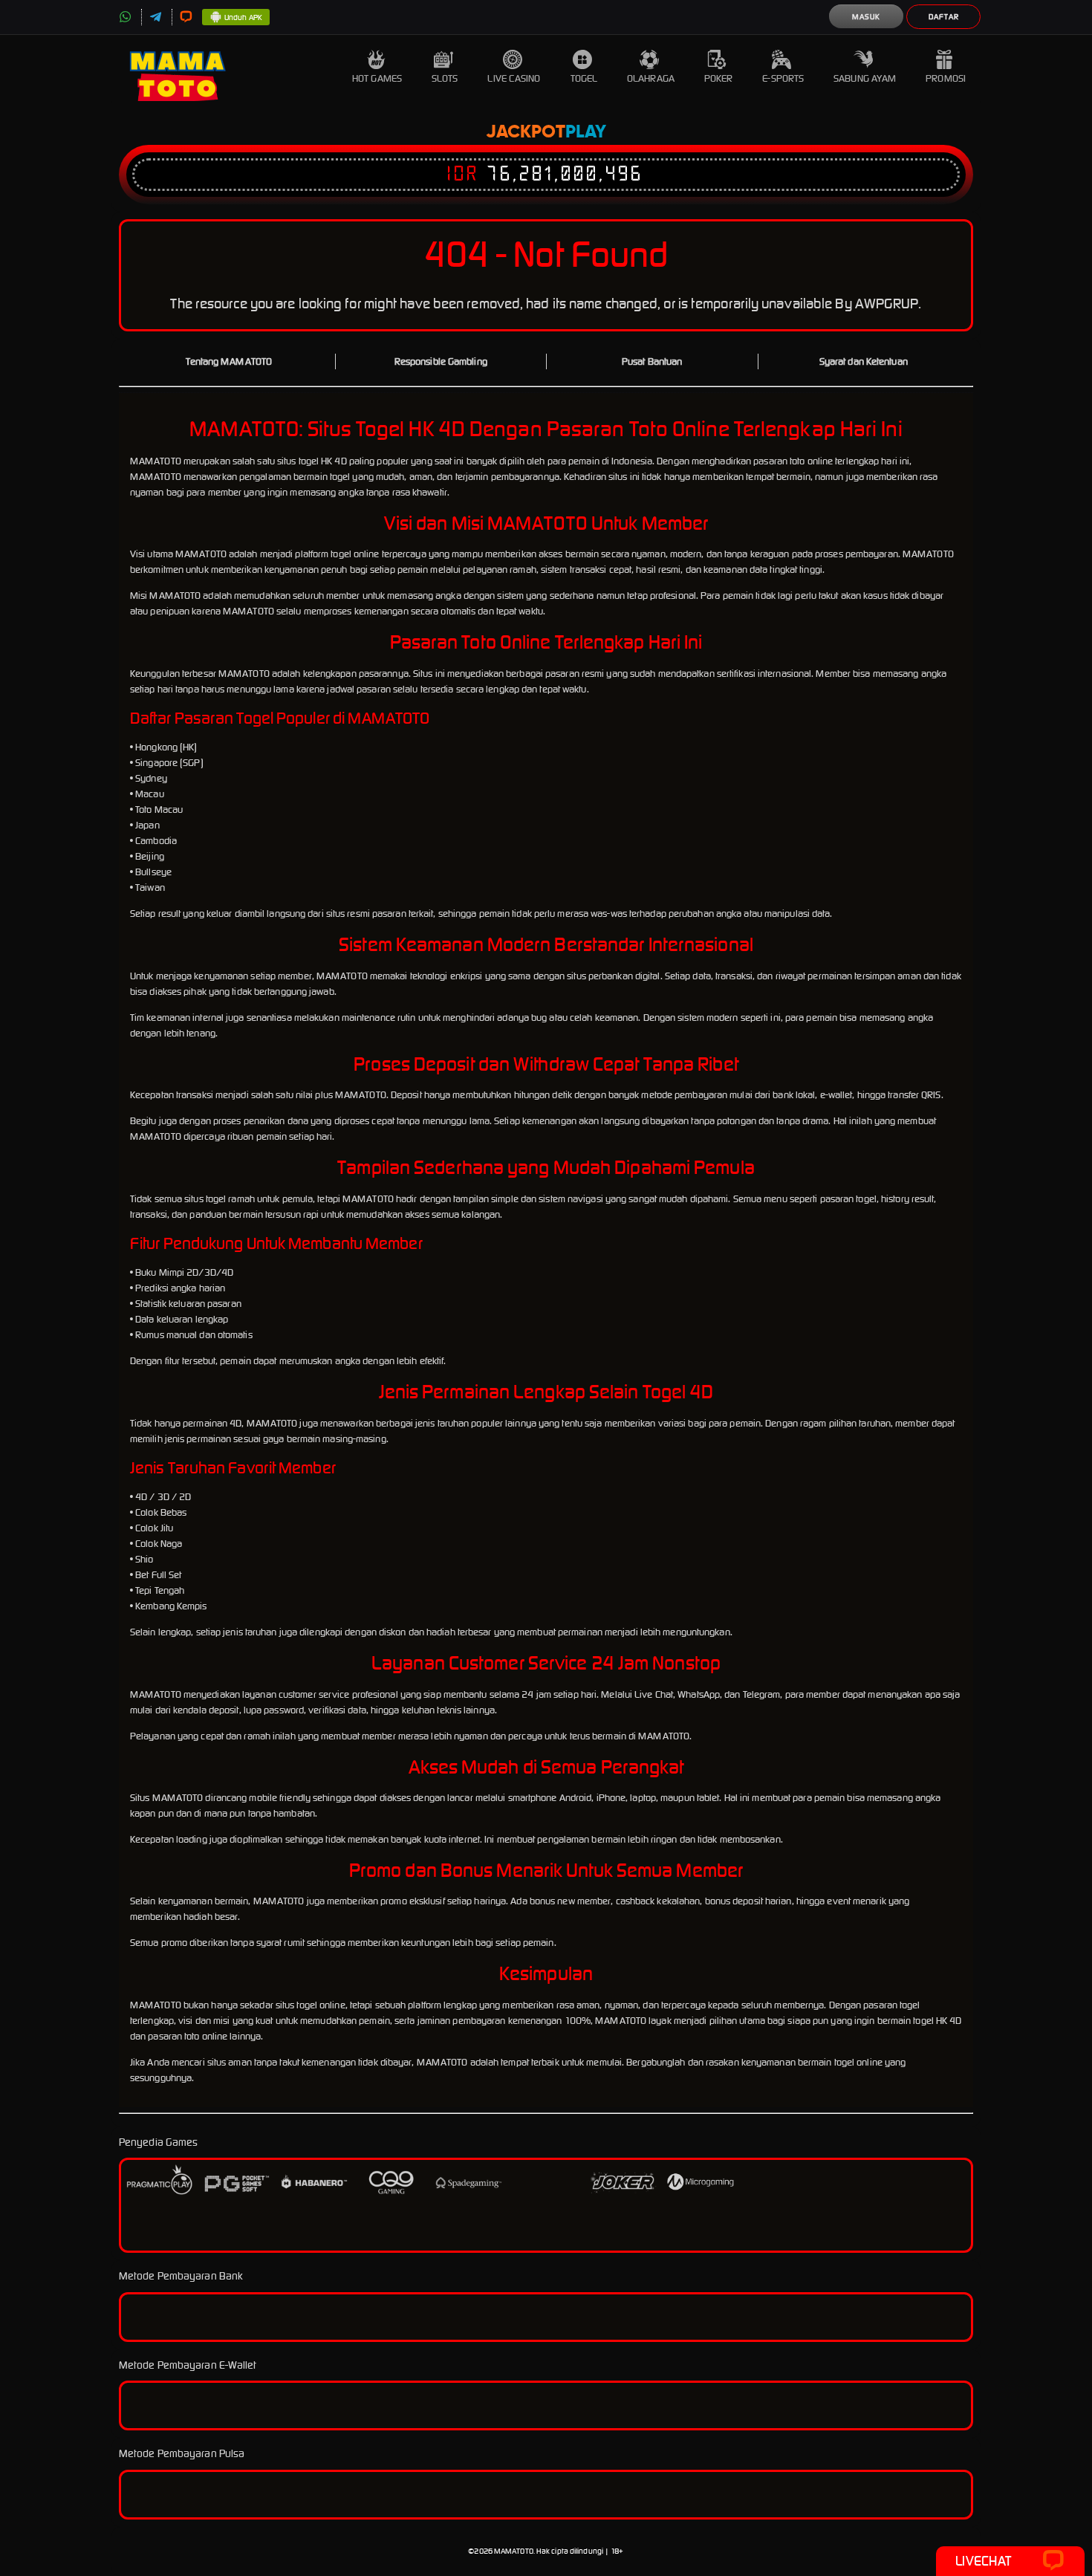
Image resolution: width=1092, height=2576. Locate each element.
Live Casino (514, 78)
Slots (445, 78)
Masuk (866, 17)
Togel (584, 78)
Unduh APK (243, 17)
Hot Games (377, 78)
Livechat (983, 2561)
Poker (719, 78)
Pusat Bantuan (652, 361)
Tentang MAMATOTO (229, 361)
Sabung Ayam (865, 78)
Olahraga (651, 78)
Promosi (946, 78)
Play (586, 132)
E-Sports (783, 78)
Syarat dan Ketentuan (864, 361)
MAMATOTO (514, 2551)
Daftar (944, 17)
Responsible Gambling (441, 361)
